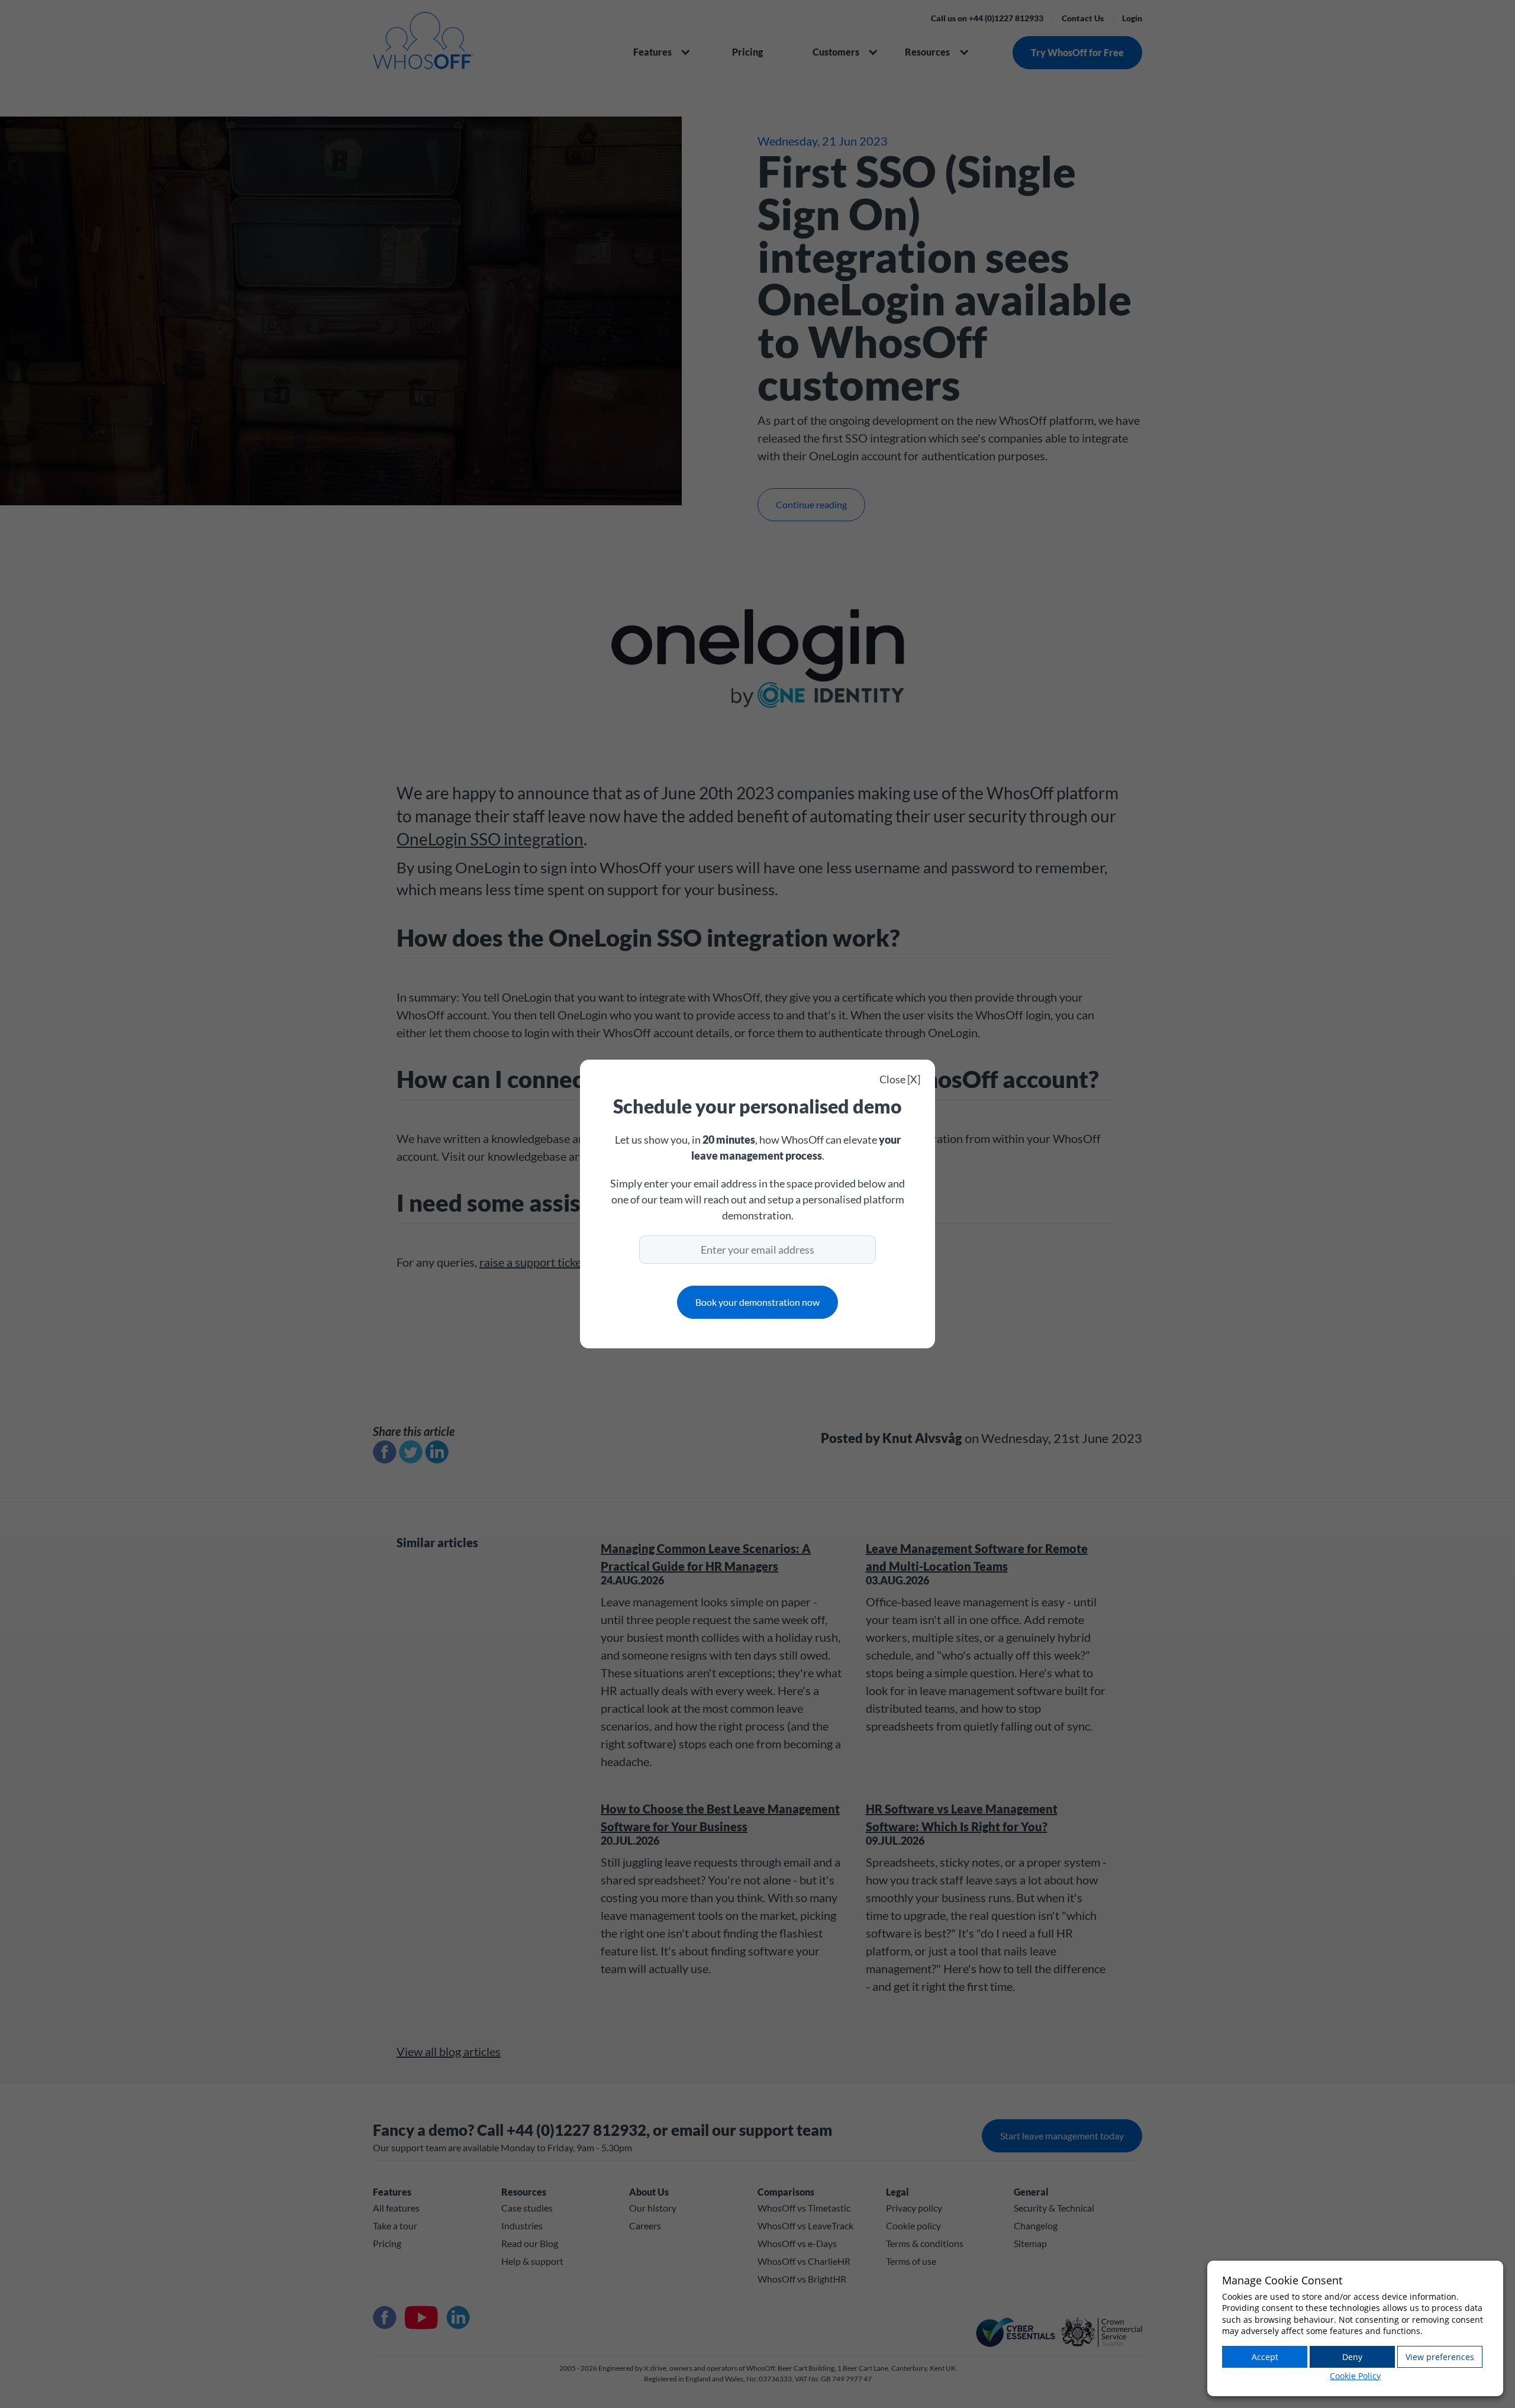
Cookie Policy (1355, 2376)
